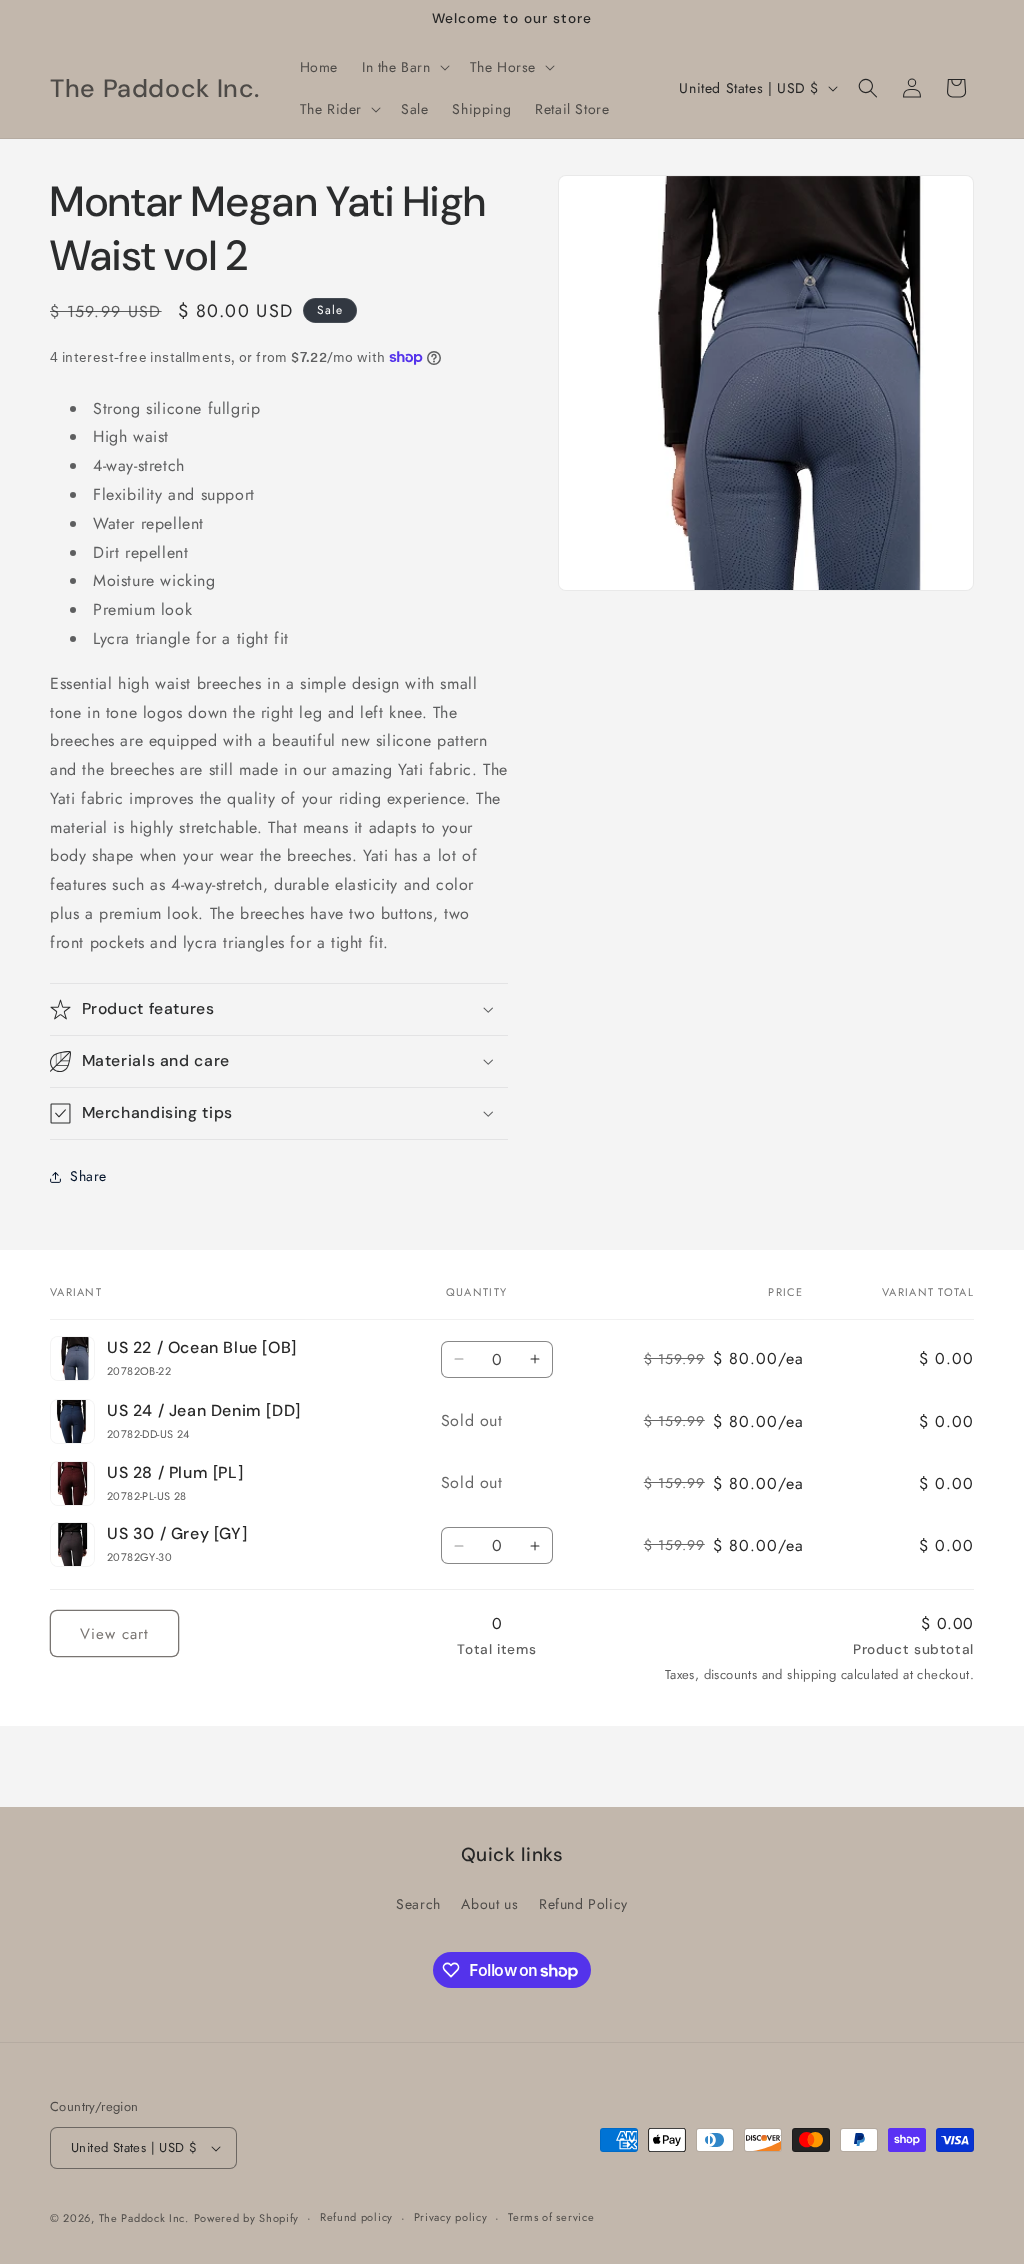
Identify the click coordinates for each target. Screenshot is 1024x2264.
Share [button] (88, 1176)
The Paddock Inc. (144, 2218)
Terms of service (551, 2217)
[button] (404, 67)
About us (489, 1904)
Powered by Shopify (247, 2218)
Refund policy (356, 2217)
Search (418, 1904)
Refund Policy (583, 1904)
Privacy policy (451, 2217)
